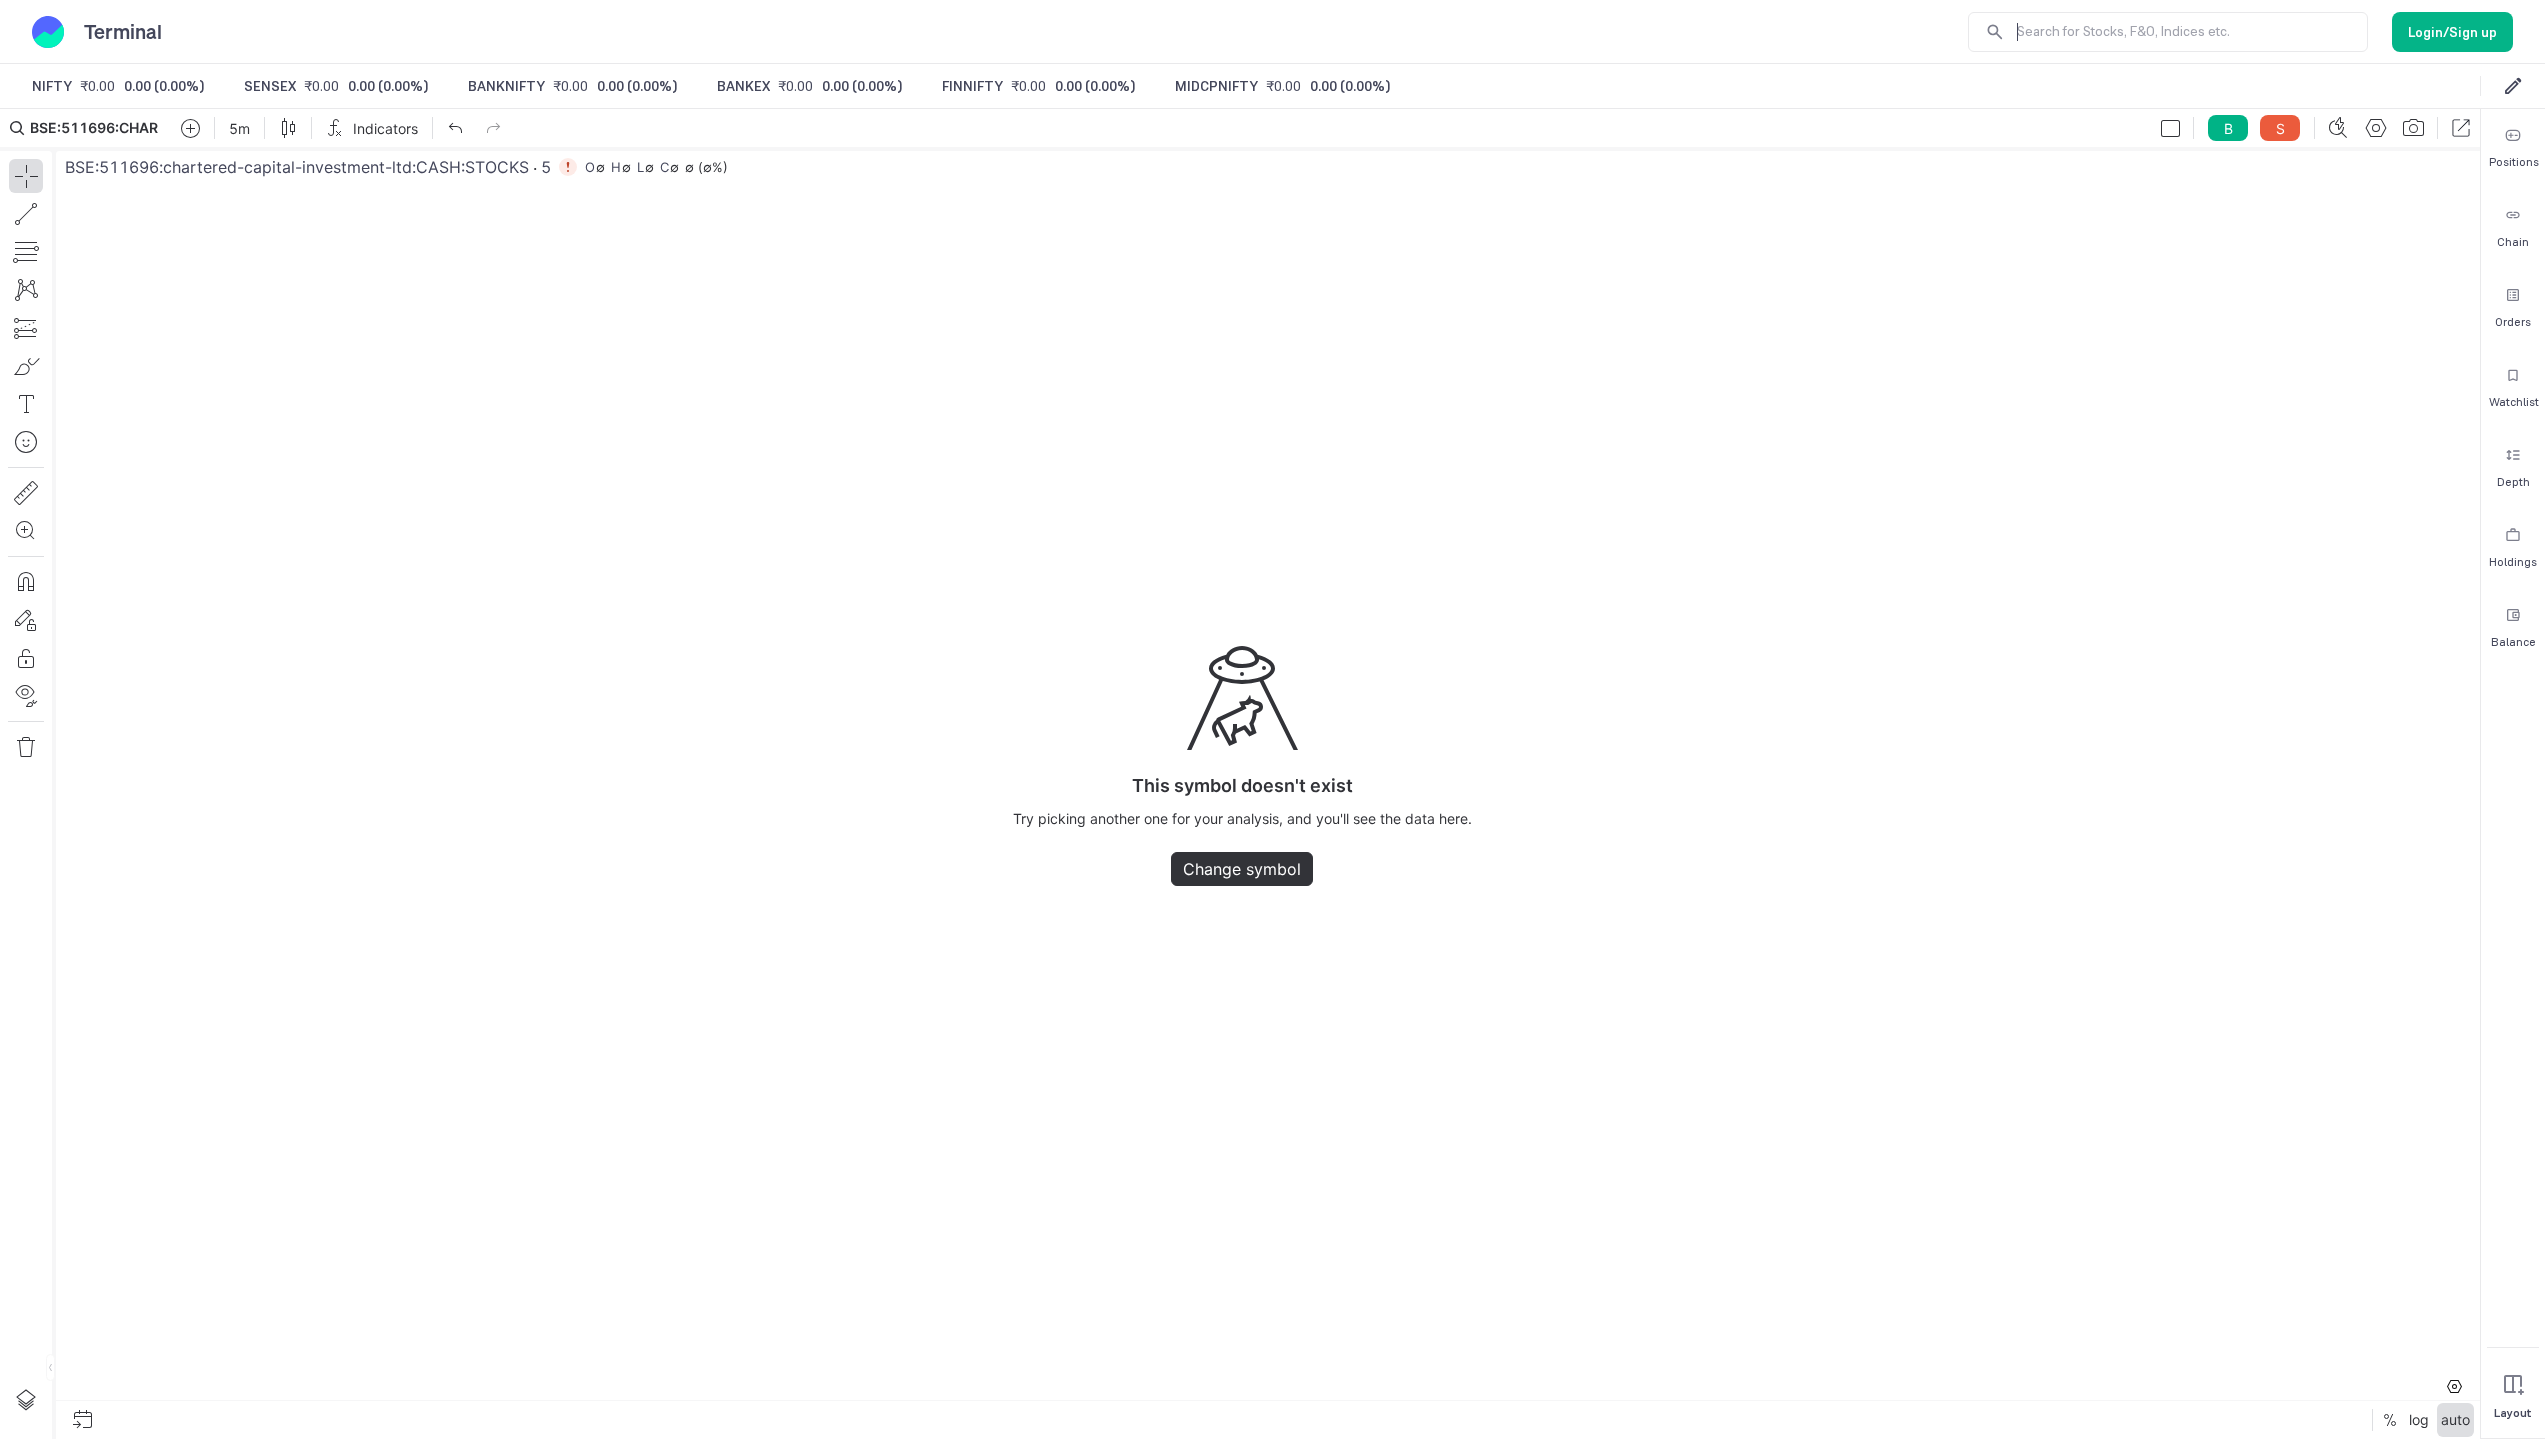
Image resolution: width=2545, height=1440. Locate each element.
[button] (1240, 774)
